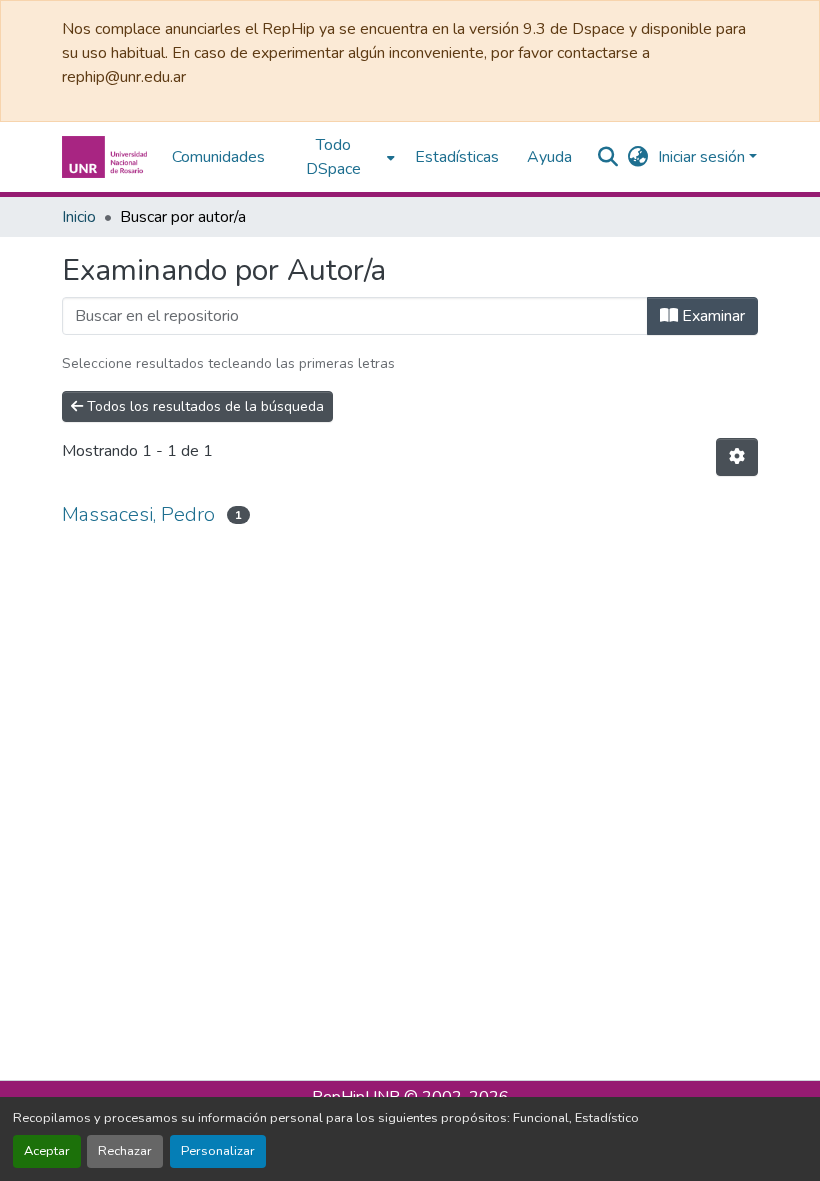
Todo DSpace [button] (333, 157)
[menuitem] (340, 157)
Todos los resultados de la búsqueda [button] (203, 406)
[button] (107, 157)
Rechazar (125, 1151)
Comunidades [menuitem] (218, 157)
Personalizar (218, 1151)
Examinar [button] (711, 316)
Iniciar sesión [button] (703, 157)
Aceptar (47, 1151)
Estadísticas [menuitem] (457, 157)
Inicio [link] (79, 217)
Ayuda (549, 157)
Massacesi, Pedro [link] (138, 514)
